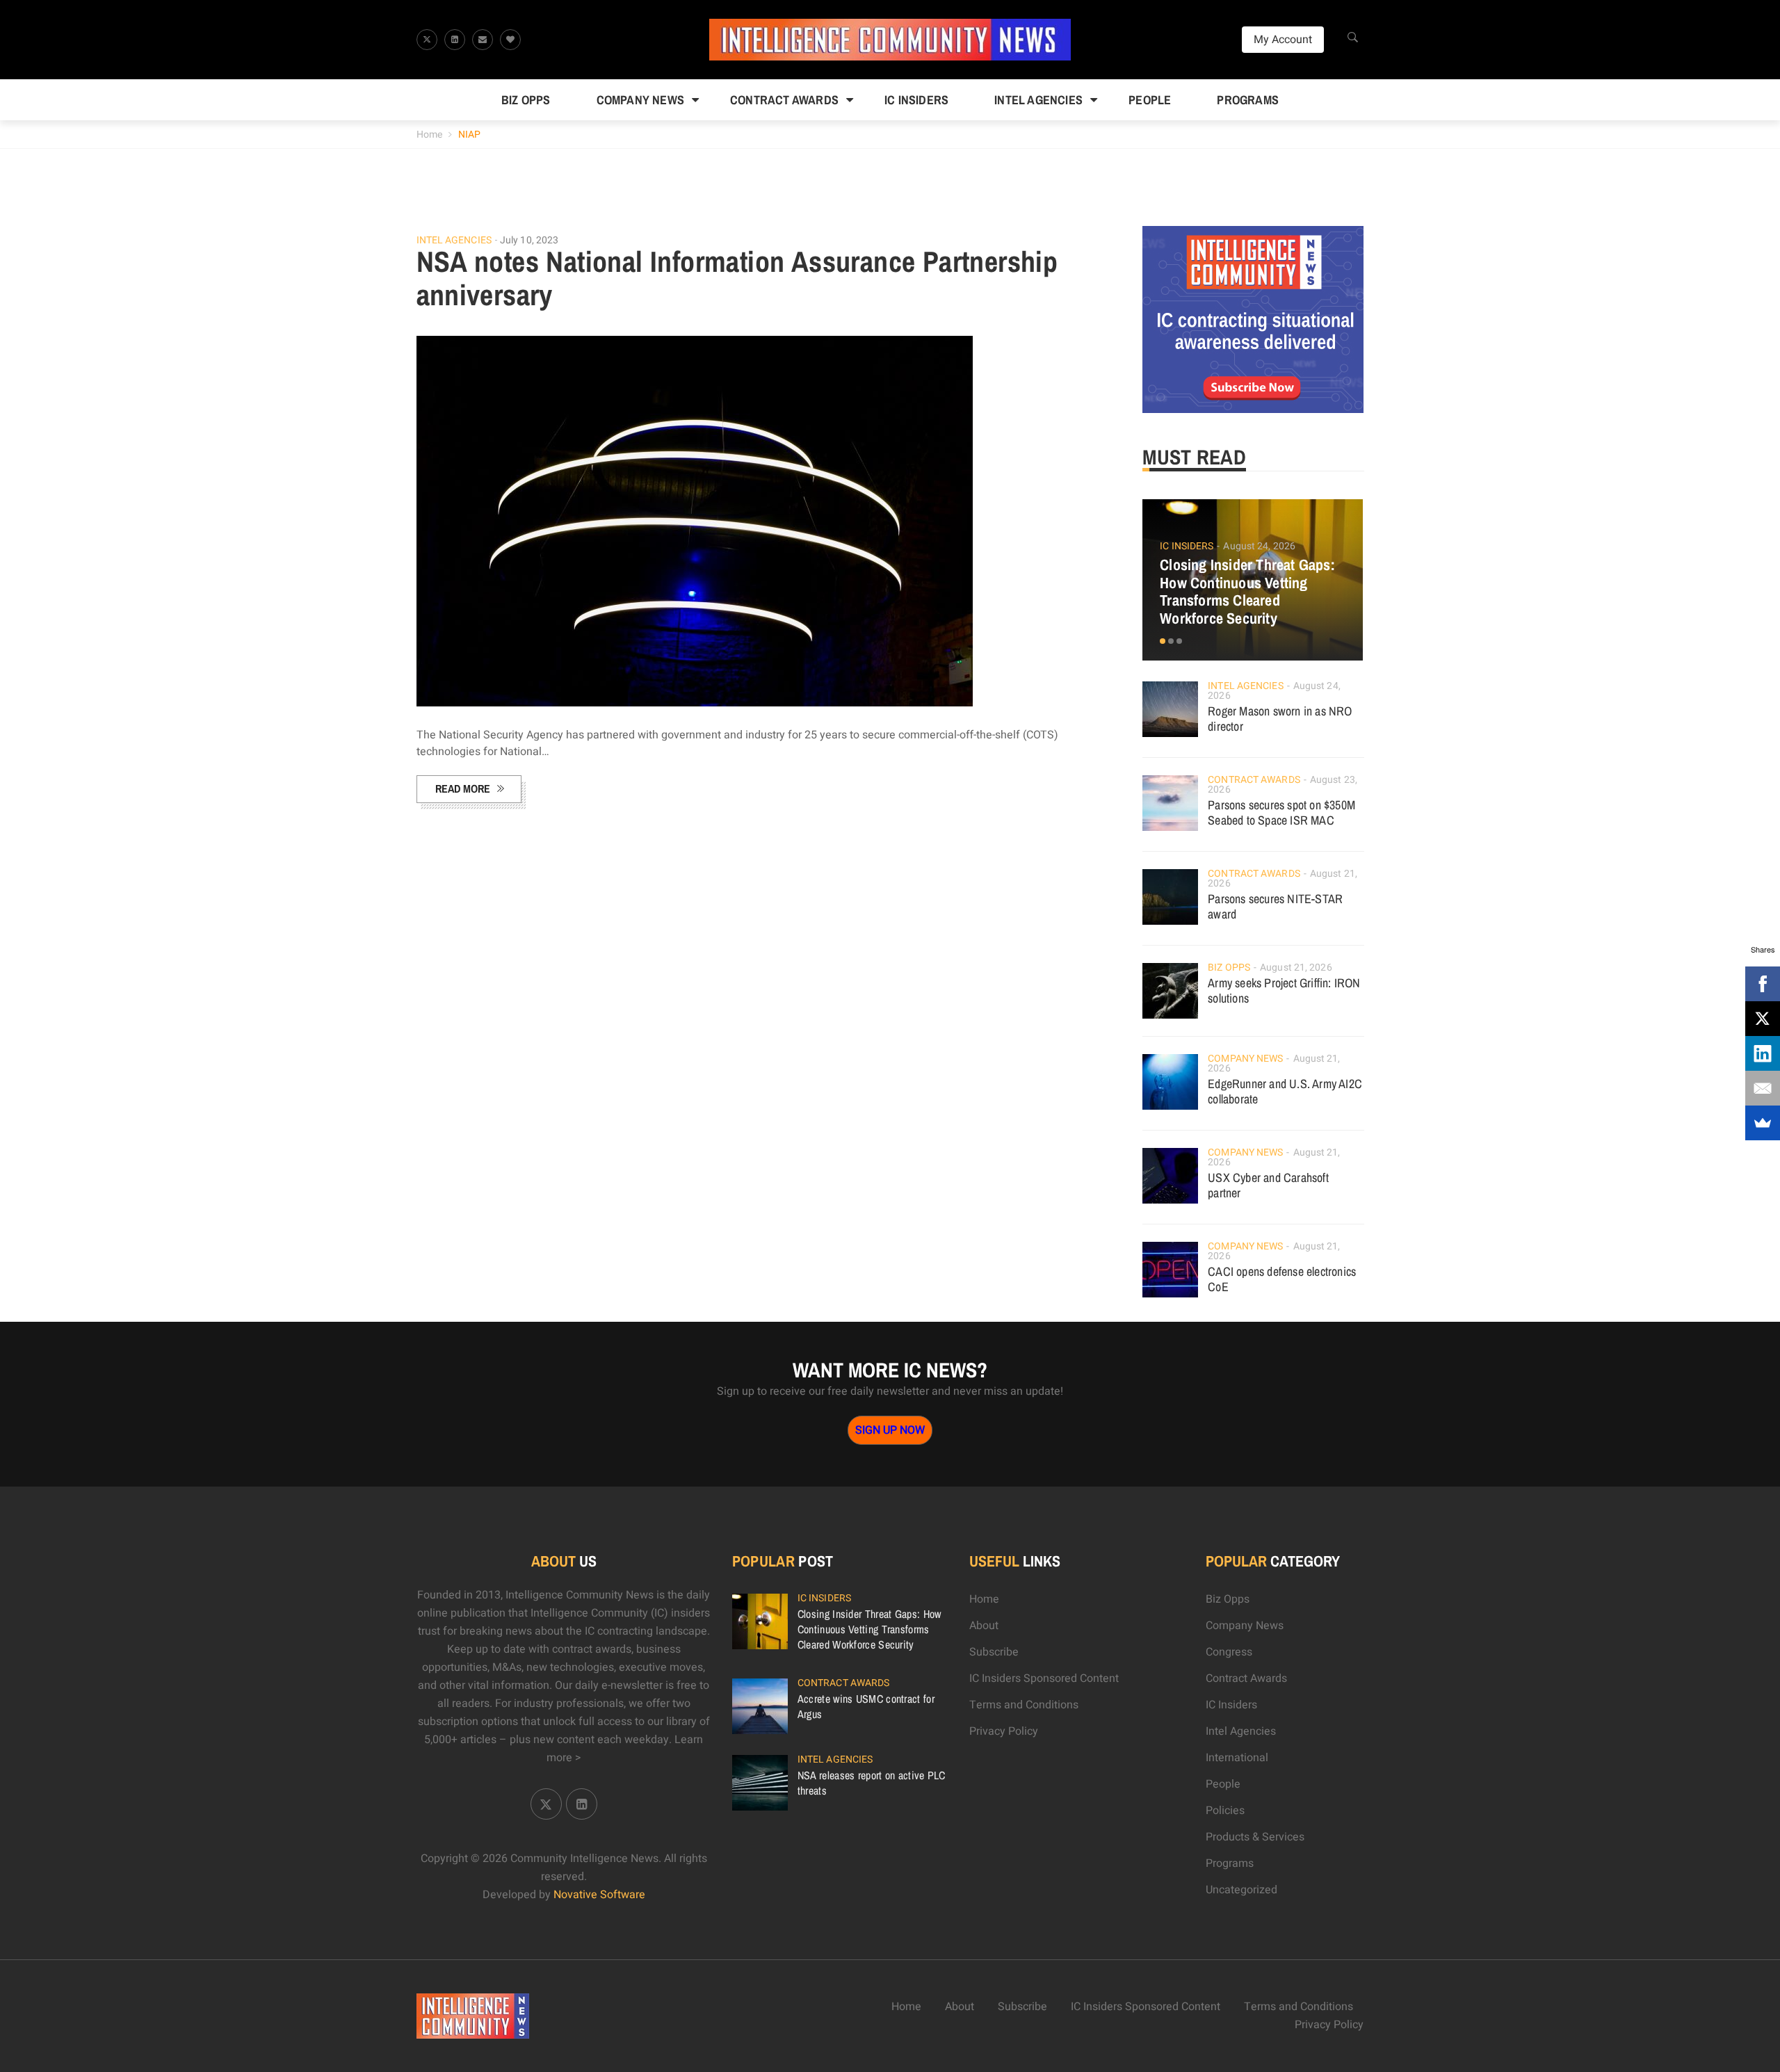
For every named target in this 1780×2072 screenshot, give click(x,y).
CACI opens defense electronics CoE (1282, 1279)
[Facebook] (1763, 984)
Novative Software (599, 1895)
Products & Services (1255, 1837)
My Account (1283, 40)
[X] (1763, 1019)
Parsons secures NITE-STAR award (1275, 906)
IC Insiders (916, 100)
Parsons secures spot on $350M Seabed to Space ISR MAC (1281, 812)
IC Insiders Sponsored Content (1044, 1678)
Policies (1225, 1811)
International (1237, 1758)
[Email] (1763, 1088)
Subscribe (994, 1652)
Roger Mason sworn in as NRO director (1280, 719)
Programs (1248, 100)
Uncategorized (1241, 1890)
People (1150, 100)
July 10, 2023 (529, 240)
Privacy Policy (1004, 1731)
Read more (463, 788)
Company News (640, 100)
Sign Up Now (890, 1430)
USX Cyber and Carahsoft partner (1268, 1185)
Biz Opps (526, 100)
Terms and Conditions (1024, 1705)
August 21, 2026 (1296, 968)
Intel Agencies (1038, 100)
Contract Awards (784, 100)
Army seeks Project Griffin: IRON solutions (1284, 990)
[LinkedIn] (1763, 1053)
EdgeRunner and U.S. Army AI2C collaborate (1285, 1091)
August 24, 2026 (1259, 546)
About (984, 1626)
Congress (1229, 1652)
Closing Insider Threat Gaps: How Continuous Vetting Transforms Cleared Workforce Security (1247, 592)
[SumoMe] (1763, 1123)
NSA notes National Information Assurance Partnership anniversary (737, 278)
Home (429, 135)
